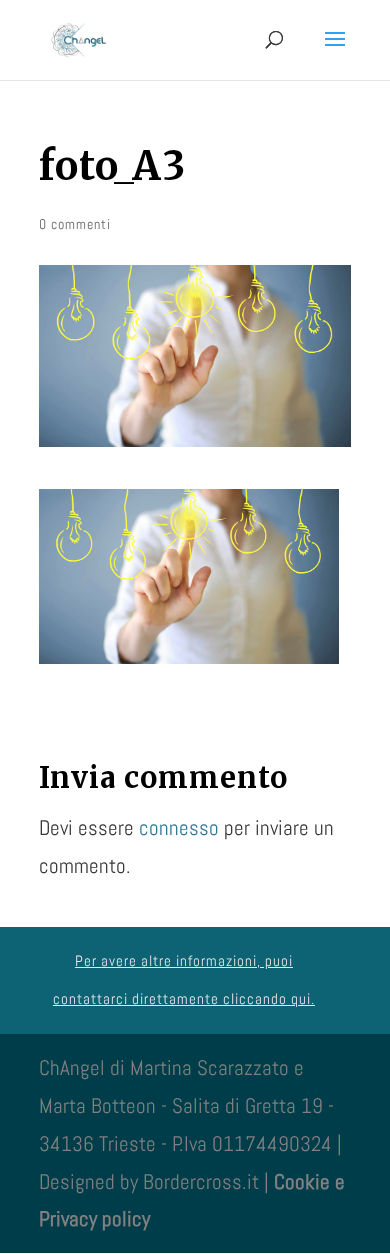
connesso (179, 827)
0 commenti (75, 224)
